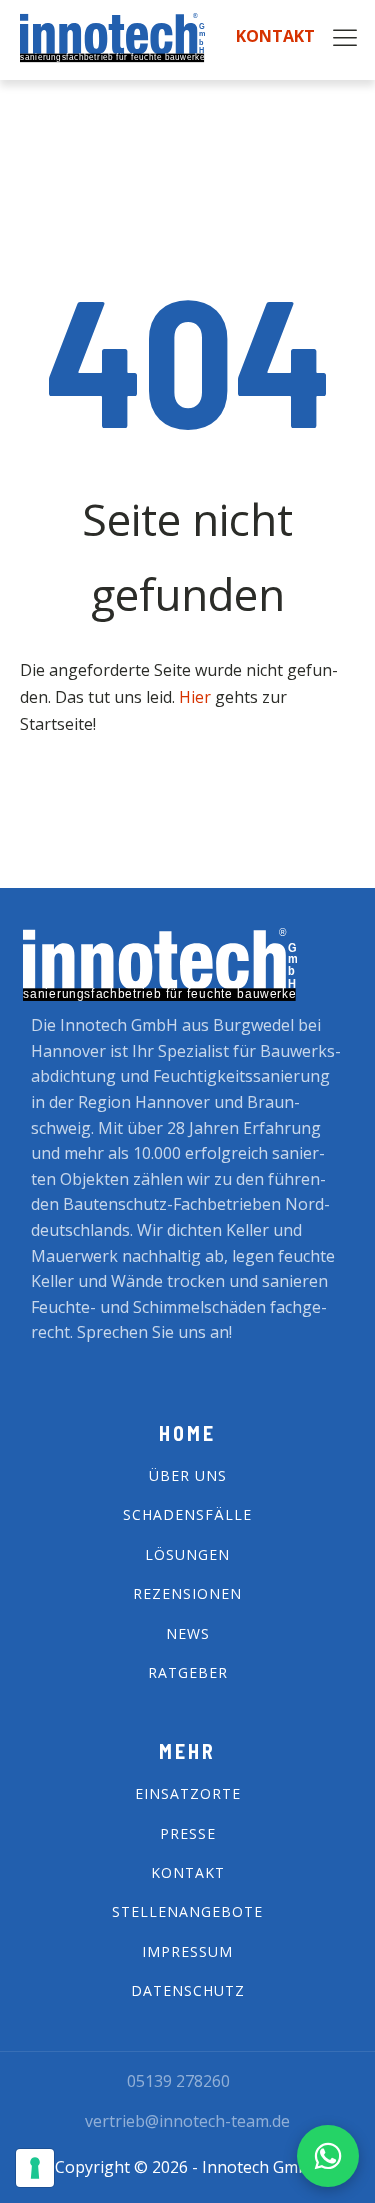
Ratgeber (188, 1672)
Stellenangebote (187, 1911)
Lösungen (187, 1554)
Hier (197, 697)
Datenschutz (188, 1990)
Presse (188, 1833)
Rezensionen (187, 1593)
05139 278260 (178, 2081)
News (188, 1633)
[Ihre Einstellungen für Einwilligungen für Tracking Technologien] (35, 2168)
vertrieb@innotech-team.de (187, 2121)
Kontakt (275, 36)
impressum (187, 1951)
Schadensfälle (187, 1514)
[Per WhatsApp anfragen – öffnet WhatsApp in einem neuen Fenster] (328, 2156)
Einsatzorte (188, 1793)
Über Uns (188, 1475)
